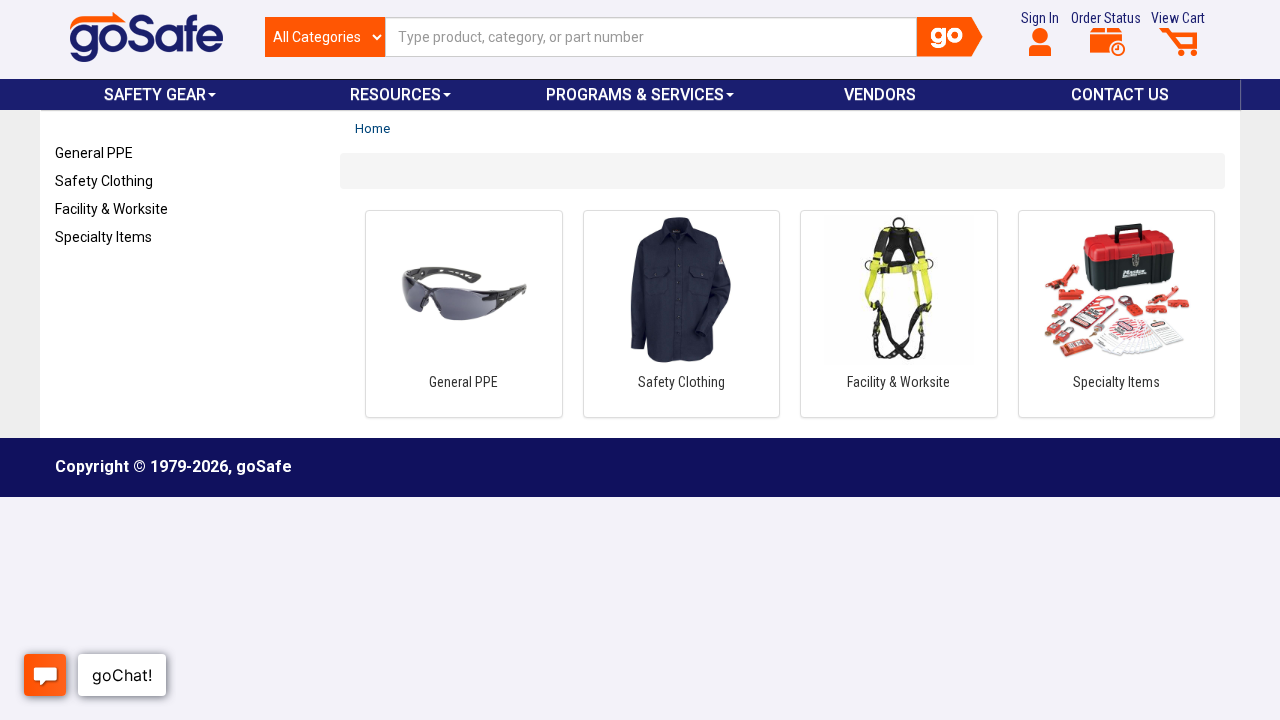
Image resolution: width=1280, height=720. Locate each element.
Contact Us (1120, 94)
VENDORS (880, 94)
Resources (395, 94)
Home (372, 128)
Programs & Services (635, 94)
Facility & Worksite (111, 209)
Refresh (93, 284)
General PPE (94, 153)
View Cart (1178, 18)
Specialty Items (103, 237)
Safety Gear (155, 94)
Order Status (1106, 18)
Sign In (1040, 18)
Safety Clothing (104, 181)
